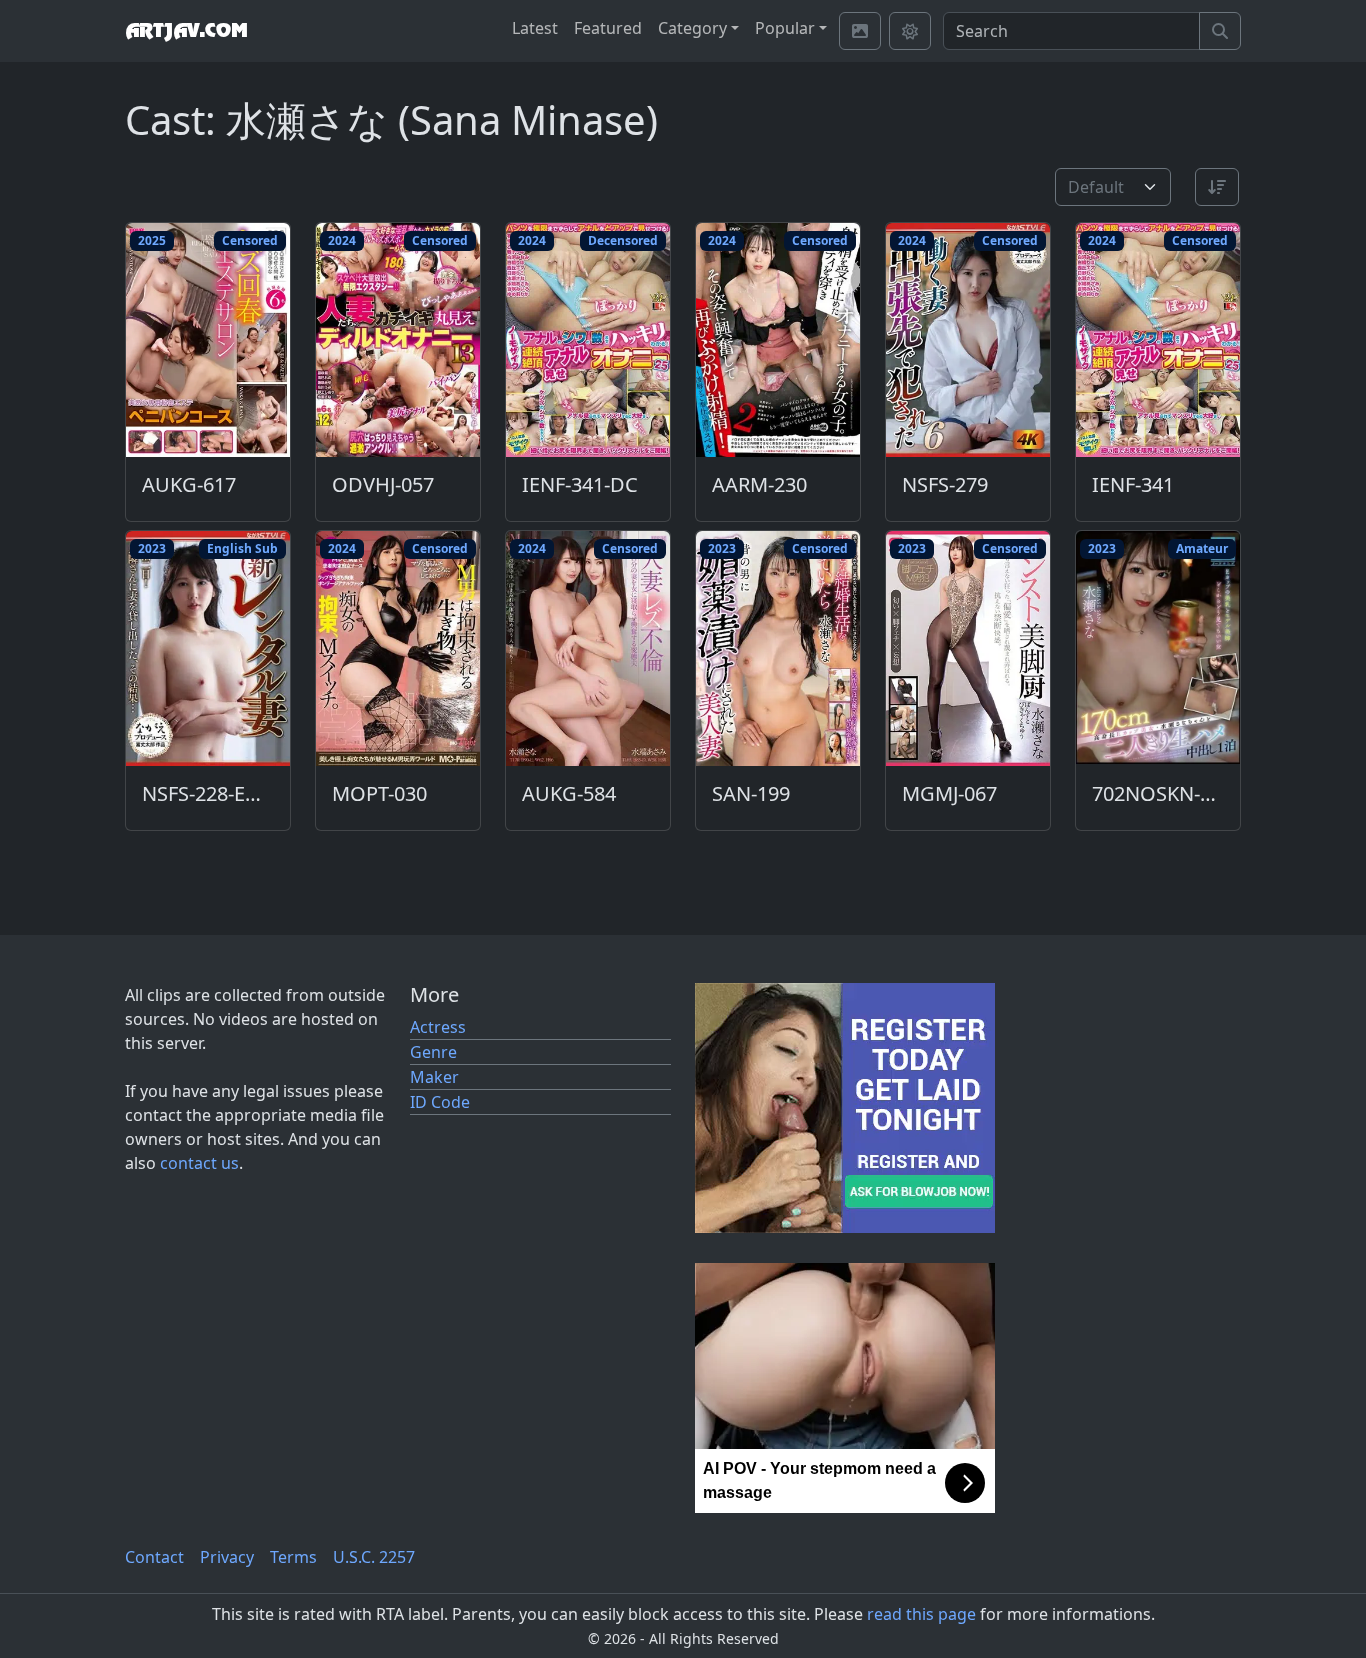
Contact (154, 1557)
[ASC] (1217, 187)
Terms (293, 1557)
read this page (921, 1614)
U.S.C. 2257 (374, 1557)
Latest (535, 28)
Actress (438, 1027)
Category (692, 28)
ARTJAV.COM (186, 31)
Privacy (227, 1557)
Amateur (1202, 548)
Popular (785, 28)
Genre (433, 1052)
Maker (434, 1077)
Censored (250, 240)
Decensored (623, 240)
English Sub (242, 548)
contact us (199, 1163)
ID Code (440, 1102)
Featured (608, 28)
